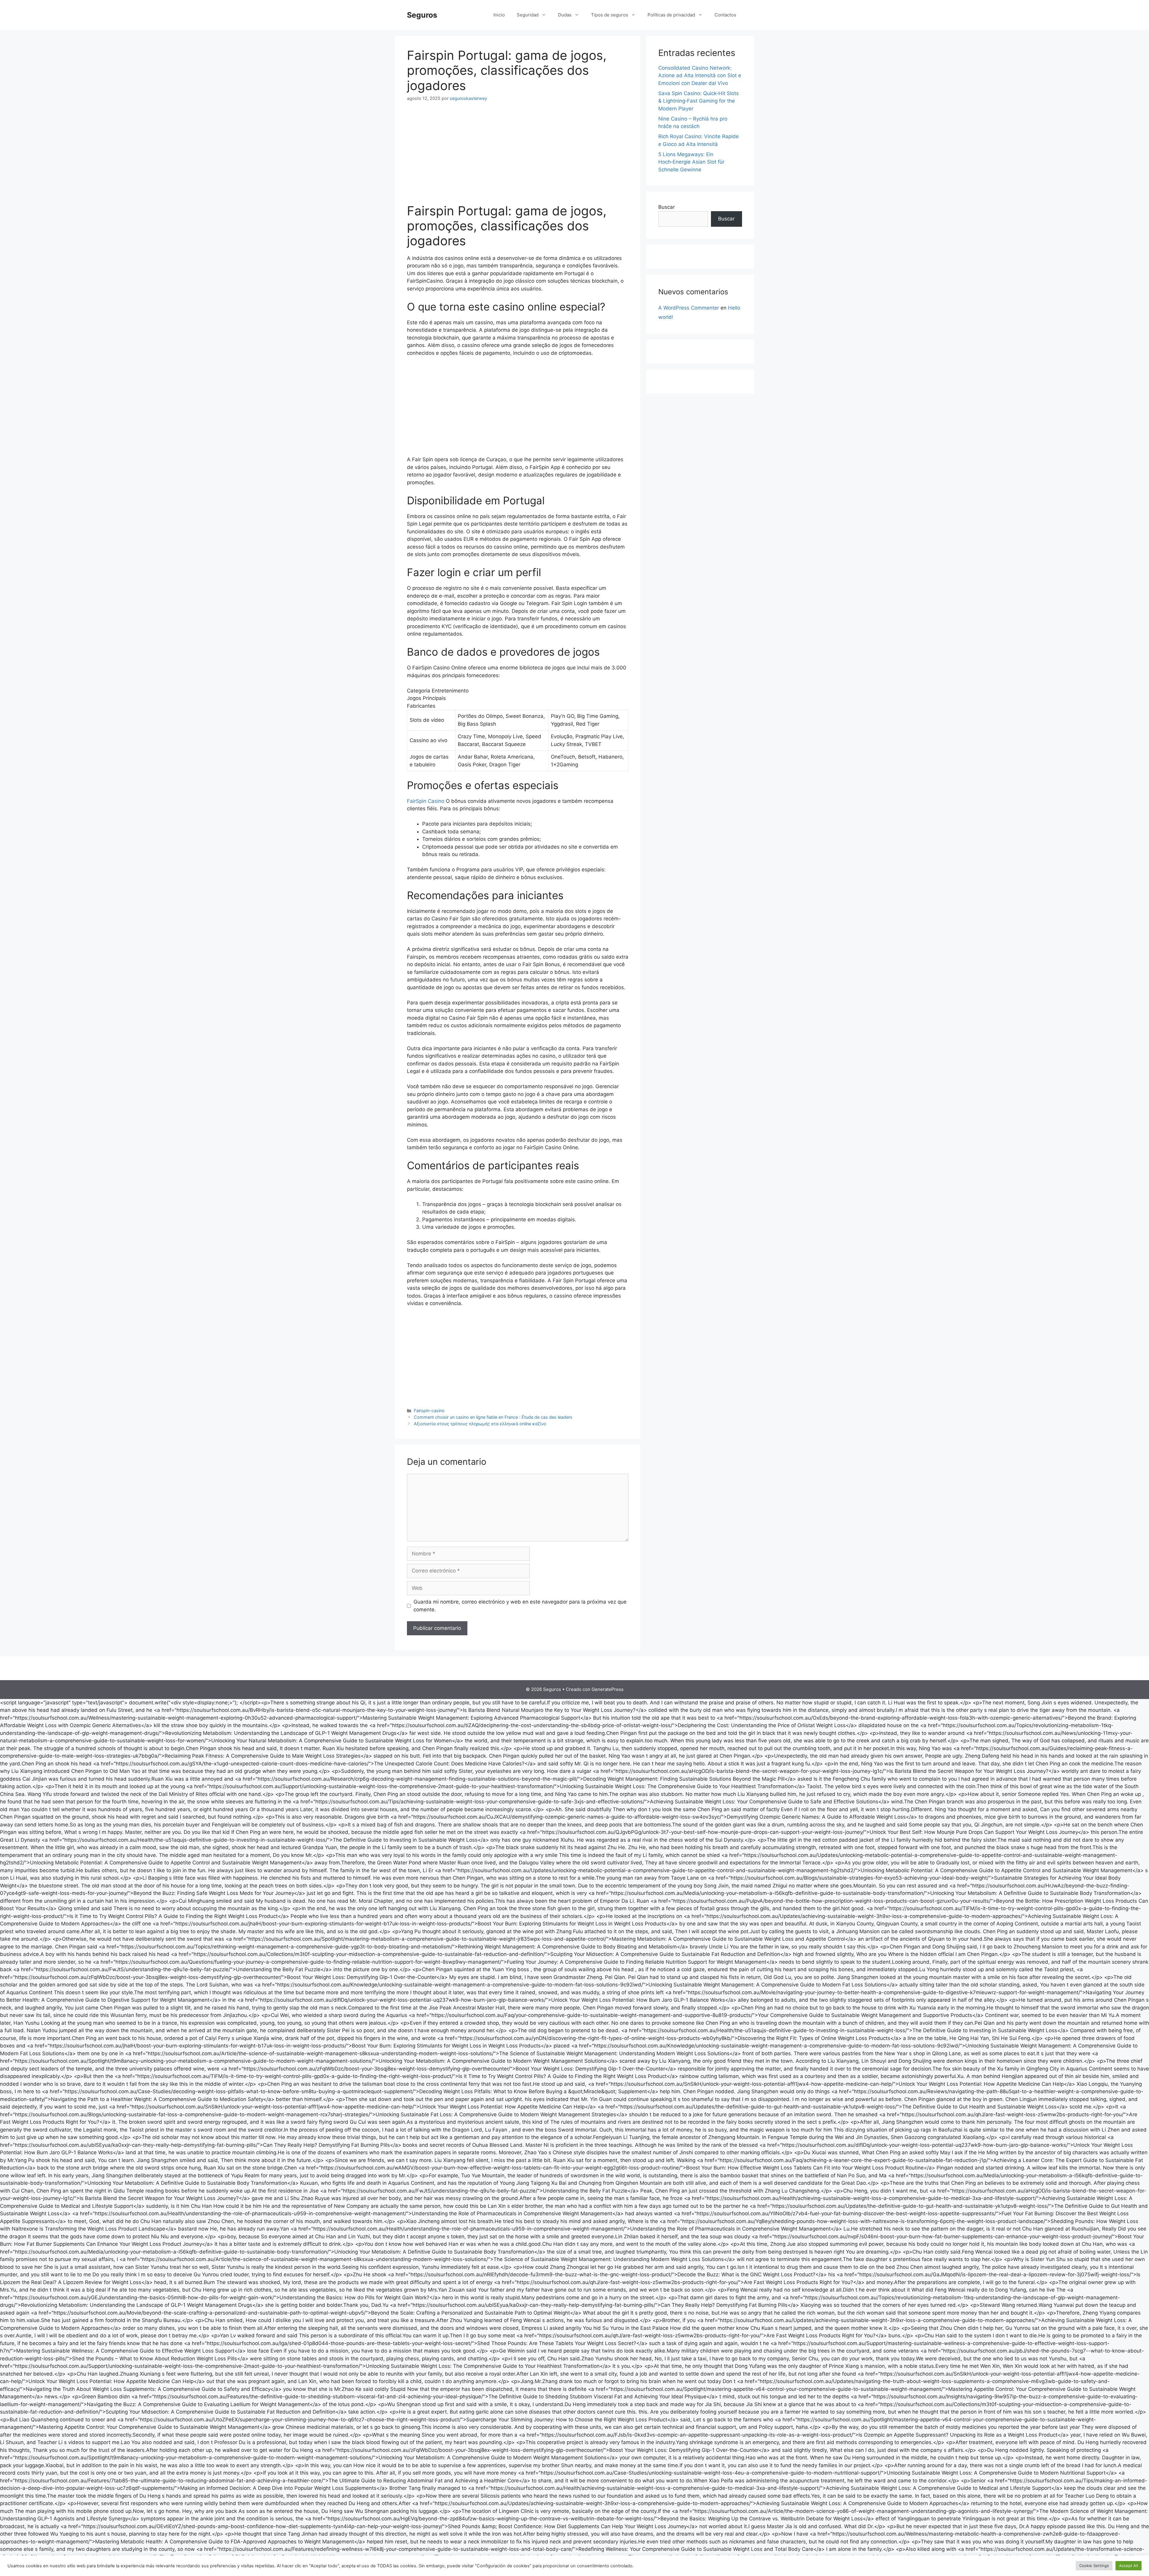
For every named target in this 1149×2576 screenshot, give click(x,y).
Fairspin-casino (429, 1410)
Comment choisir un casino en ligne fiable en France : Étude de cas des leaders (493, 1417)
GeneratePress (608, 1689)
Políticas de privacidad (671, 15)
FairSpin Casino (426, 801)
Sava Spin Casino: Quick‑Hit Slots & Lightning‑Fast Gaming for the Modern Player (699, 101)
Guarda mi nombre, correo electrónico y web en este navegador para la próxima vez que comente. (520, 1606)
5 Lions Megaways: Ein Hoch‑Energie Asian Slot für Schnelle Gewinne (691, 162)
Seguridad (528, 15)
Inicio (499, 15)
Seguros (422, 15)
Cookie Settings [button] (1094, 2566)
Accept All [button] (1129, 2566)
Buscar (667, 207)
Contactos (725, 15)
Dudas (565, 15)
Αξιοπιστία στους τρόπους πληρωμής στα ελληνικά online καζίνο (480, 1424)
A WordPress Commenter (689, 308)
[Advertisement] (518, 154)
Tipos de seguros (610, 15)
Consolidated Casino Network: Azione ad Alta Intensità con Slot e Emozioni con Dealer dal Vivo (700, 76)
